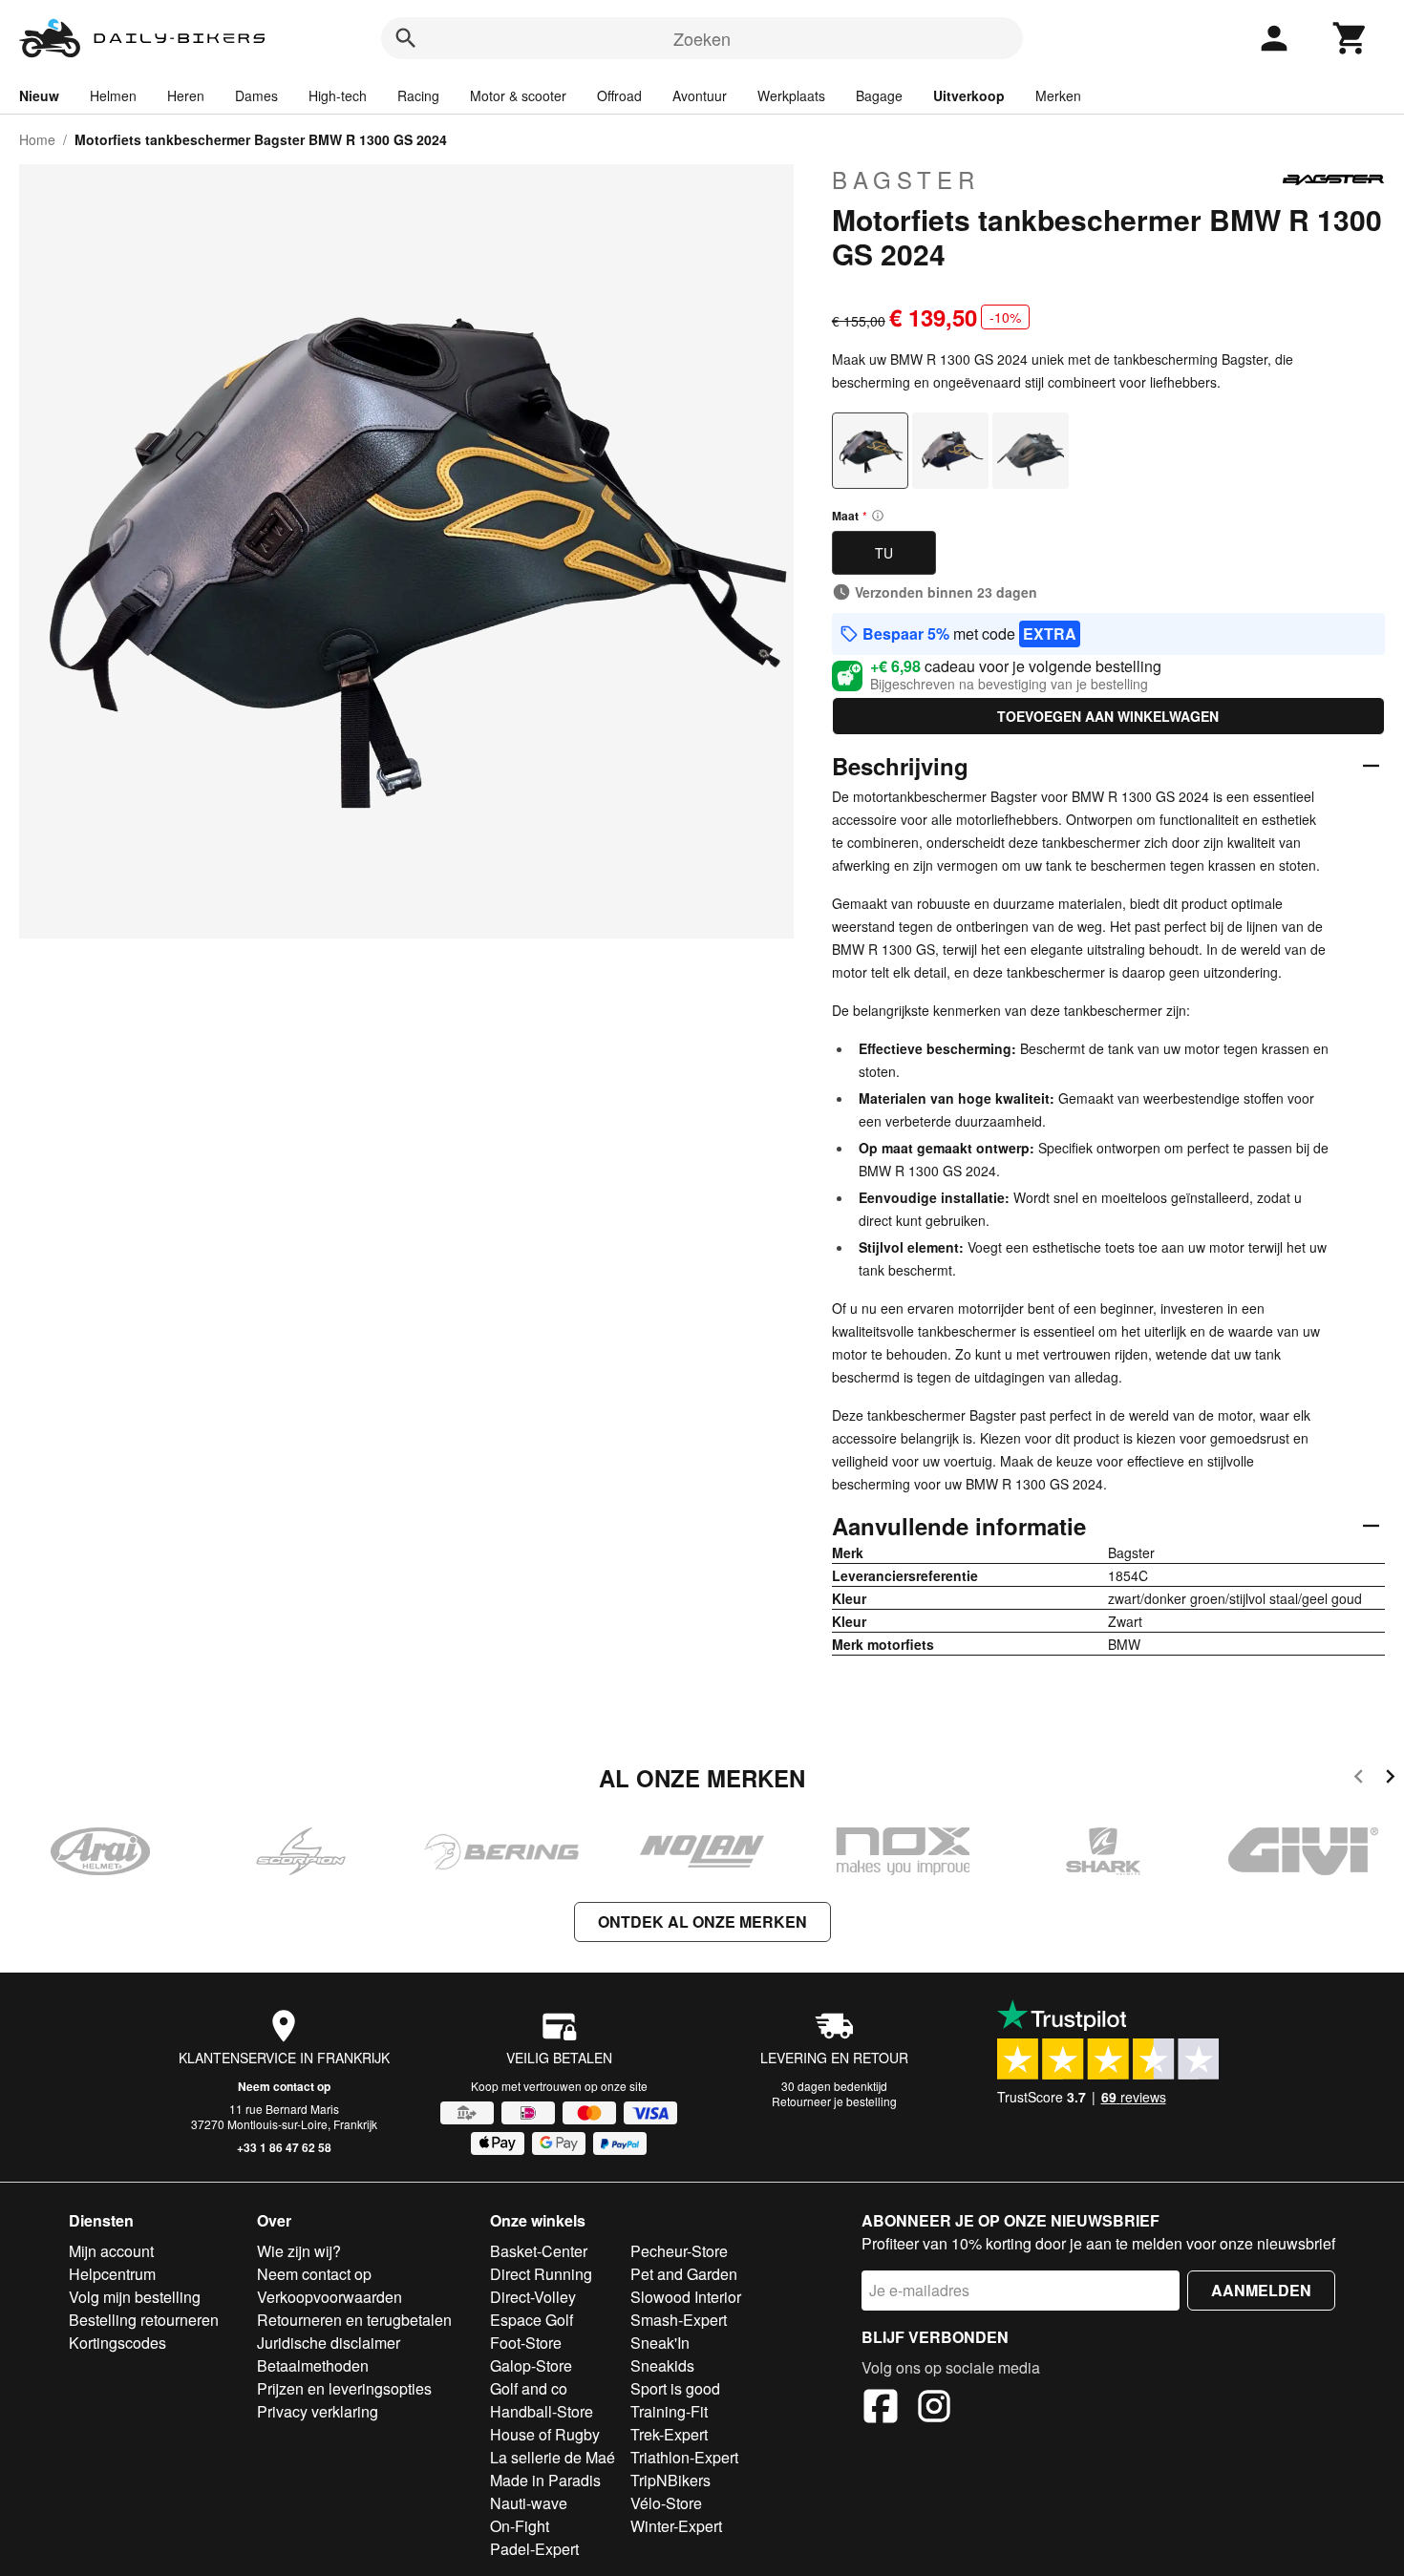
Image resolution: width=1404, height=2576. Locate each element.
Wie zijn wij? (299, 2251)
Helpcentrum (112, 2274)
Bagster (906, 179)
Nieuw (39, 95)
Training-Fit (669, 2411)
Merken (1058, 95)
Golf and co (529, 2388)
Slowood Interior (686, 2297)
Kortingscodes (117, 2343)
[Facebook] (881, 2409)
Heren (186, 95)
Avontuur (700, 95)
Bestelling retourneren (144, 2320)
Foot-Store (526, 2343)
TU (884, 553)
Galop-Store (531, 2365)
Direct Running (541, 2274)
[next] (1390, 1779)
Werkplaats (791, 95)
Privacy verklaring (318, 2411)
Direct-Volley (533, 2297)
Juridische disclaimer (329, 2343)
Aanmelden (1261, 2290)
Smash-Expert (679, 2320)
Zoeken (702, 38)
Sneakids (662, 2365)
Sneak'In (660, 2343)
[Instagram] (934, 2409)
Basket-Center (539, 2251)
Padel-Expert (534, 2549)
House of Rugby (545, 2434)
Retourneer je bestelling (834, 2101)
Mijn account (111, 2251)
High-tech (338, 95)
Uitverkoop (969, 95)
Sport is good (675, 2388)
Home (37, 139)
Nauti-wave (529, 2503)
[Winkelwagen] (1351, 38)
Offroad (619, 95)
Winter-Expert (676, 2526)
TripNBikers (670, 2480)
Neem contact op (284, 2086)
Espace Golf (532, 2320)
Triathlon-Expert (684, 2457)
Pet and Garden (684, 2274)
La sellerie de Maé (553, 2457)
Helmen (113, 95)
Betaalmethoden (313, 2365)
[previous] (1359, 1779)
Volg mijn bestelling (135, 2297)
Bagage (879, 95)
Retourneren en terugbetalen (354, 2320)
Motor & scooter (518, 95)
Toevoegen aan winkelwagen (1108, 716)
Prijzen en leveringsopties (344, 2388)
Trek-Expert (669, 2434)
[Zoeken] (406, 38)
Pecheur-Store (679, 2251)
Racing (418, 95)
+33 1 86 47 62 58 (284, 2147)
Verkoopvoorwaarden (330, 2297)
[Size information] (878, 516)
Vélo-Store (666, 2503)
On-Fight (520, 2526)
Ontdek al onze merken (702, 1921)
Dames (256, 95)
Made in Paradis (545, 2480)
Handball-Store (542, 2411)
